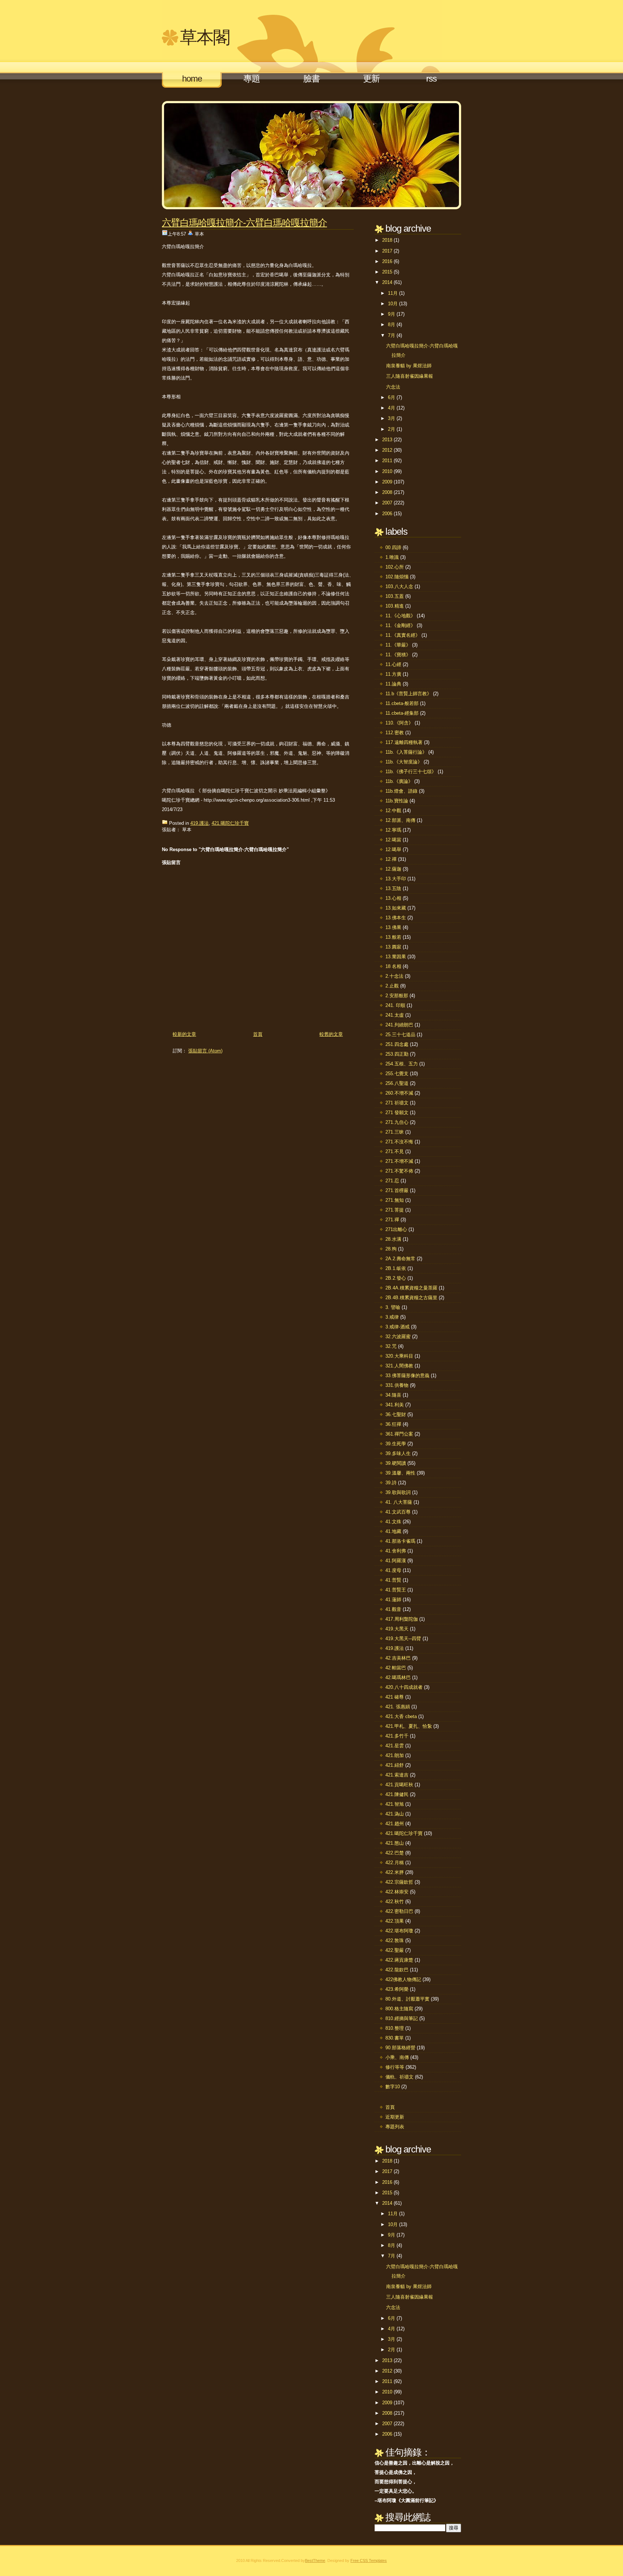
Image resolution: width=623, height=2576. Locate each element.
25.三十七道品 (400, 1035)
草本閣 (205, 37)
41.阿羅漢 (396, 1561)
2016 (387, 261)
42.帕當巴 (396, 1668)
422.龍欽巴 (397, 1970)
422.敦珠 (395, 1940)
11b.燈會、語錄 (401, 791)
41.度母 (393, 1570)
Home (192, 78)
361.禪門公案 (399, 1434)
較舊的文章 (331, 1034)
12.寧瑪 (393, 830)
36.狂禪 (393, 1424)
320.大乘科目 (399, 1356)
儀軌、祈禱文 (399, 2077)
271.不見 (395, 1151)
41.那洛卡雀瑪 (400, 1541)
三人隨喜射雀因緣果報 (410, 376)
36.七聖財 (396, 1414)
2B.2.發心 (396, 1278)
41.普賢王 (396, 1590)
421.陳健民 (397, 1794)
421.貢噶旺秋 (399, 1785)
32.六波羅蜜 (398, 1337)
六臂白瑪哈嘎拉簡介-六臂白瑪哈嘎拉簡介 (244, 223)
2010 (387, 471)
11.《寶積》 (398, 655)
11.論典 (393, 684)
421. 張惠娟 (398, 1707)
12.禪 (391, 859)
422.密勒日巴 (399, 1911)
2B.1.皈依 (396, 1268)
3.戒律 (392, 1317)
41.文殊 (393, 1522)
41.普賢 (393, 1580)
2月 (392, 429)
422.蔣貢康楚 (399, 1960)
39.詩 (391, 1483)
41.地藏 (393, 1531)
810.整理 (395, 2028)
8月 (392, 325)
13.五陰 (393, 888)
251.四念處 (397, 1044)
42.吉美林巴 (398, 1658)
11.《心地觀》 (400, 616)
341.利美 (395, 1405)
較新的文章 (184, 1034)
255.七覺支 (397, 1074)
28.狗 (391, 1249)
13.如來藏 (396, 908)
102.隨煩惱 (397, 577)
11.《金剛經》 (400, 625)
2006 (387, 514)
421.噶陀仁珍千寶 (230, 823)
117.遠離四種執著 (404, 742)
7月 (392, 335)
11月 (393, 293)
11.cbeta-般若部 (402, 703)
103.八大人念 (399, 586)
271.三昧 (395, 1132)
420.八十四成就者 (404, 1687)
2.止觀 (392, 986)
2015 (387, 272)
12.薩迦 (393, 869)
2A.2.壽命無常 (400, 1259)
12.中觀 (393, 811)
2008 (387, 492)
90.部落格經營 (400, 2048)
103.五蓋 (395, 596)
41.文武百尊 (398, 1512)
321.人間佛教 (399, 1366)
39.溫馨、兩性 (400, 1473)
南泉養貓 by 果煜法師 (409, 366)
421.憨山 (395, 1843)
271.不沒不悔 (399, 1142)
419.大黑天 (397, 1629)
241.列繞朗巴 (399, 1025)
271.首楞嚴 (397, 1190)
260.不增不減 (399, 1093)
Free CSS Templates (369, 2560)
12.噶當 (393, 840)
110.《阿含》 (399, 723)
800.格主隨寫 (399, 2009)
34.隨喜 (393, 1395)
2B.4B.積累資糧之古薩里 (411, 1298)
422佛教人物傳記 (403, 1979)
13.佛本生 (396, 918)
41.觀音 (393, 1609)
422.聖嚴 (395, 1950)
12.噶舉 (393, 849)
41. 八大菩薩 (399, 1502)
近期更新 (395, 2117)
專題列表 (395, 2127)
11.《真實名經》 (403, 635)
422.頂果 (395, 1921)
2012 (387, 450)
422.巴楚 (395, 1853)
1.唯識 (392, 557)
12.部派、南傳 (400, 820)
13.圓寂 (393, 947)
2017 (387, 251)
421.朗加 (395, 1755)
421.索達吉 (397, 1775)
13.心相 (393, 898)
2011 (387, 461)
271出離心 (396, 1229)
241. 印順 (395, 1005)
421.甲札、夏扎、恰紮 (409, 1726)
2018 (387, 240)
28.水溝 (393, 1239)
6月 (392, 397)
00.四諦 (393, 547)
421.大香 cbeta (401, 1716)
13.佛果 (393, 927)
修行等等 (395, 2067)
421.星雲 (395, 1746)
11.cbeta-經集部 (402, 713)
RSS (431, 78)
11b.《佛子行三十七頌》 (411, 772)
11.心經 (393, 664)
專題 (252, 78)
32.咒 (391, 1346)
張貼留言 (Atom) (205, 1051)
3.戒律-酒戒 (397, 1327)
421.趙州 (395, 1824)
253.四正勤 (397, 1054)
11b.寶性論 (397, 801)
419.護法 (200, 823)
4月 (392, 408)
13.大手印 (396, 879)
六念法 (393, 387)
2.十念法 (394, 976)
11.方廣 (393, 674)
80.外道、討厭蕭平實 (407, 1999)
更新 (371, 78)
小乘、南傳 (397, 2057)
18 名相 (393, 966)
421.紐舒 (395, 1765)
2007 (387, 503)
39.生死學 (396, 1444)
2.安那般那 (397, 996)
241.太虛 (395, 1015)
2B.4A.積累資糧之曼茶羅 (411, 1288)
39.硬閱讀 (396, 1463)
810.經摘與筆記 (402, 2018)
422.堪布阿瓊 (399, 1931)
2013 (387, 440)
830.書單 (395, 2038)
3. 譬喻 (393, 1307)
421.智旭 (395, 1804)
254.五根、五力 (402, 1064)
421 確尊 (395, 1697)
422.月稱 (395, 1863)
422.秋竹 (395, 1902)
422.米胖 (395, 1872)
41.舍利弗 (396, 1551)
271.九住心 (397, 1122)
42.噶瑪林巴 (398, 1677)
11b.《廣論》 (399, 781)
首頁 (258, 1034)
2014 (387, 282)
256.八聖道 (397, 1083)
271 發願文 (397, 1112)
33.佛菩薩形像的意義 (407, 1375)
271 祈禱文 (397, 1103)
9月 (392, 314)
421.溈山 (395, 1814)
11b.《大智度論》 (404, 762)
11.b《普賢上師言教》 (408, 694)
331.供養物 (397, 1385)
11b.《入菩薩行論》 (406, 752)
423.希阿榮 (397, 1989)
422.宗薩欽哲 (399, 1882)
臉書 (311, 78)
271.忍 (392, 1181)
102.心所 (395, 567)
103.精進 (395, 606)
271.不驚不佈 (399, 1171)
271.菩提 (395, 1210)
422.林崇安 (397, 1892)
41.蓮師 (393, 1600)
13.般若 (393, 937)
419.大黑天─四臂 (403, 1639)
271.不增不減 (399, 1161)
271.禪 (392, 1220)
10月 (393, 304)
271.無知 (395, 1200)
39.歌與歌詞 (398, 1492)
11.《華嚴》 (398, 645)
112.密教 (395, 733)
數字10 (393, 2087)
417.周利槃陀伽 (402, 1619)
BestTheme (315, 2560)
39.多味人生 (398, 1453)
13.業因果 (396, 957)
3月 (392, 418)
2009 (387, 482)
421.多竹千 (397, 1736)
